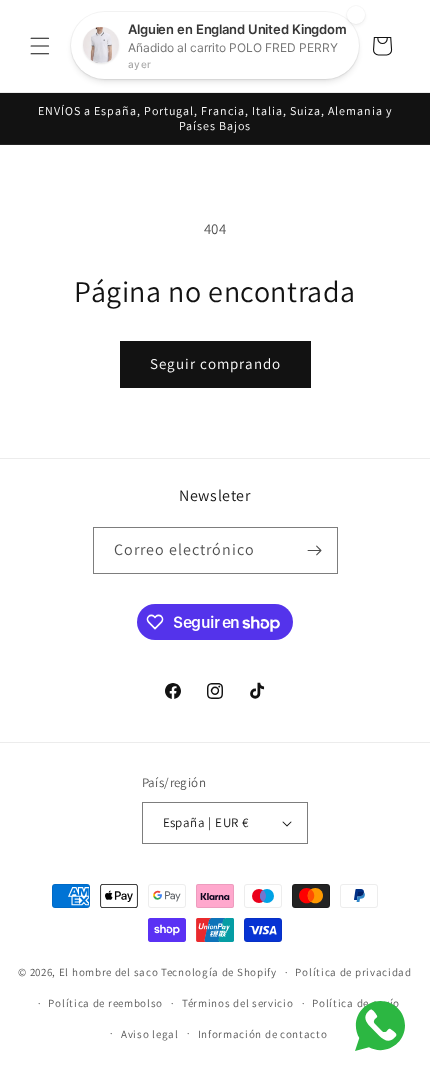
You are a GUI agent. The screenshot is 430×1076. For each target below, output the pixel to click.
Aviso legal (150, 1034)
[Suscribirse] (315, 550)
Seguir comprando (215, 363)
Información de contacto (263, 1034)
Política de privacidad (353, 972)
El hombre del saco (109, 972)
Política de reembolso (105, 1003)
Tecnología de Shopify (219, 972)
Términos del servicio (238, 1003)
